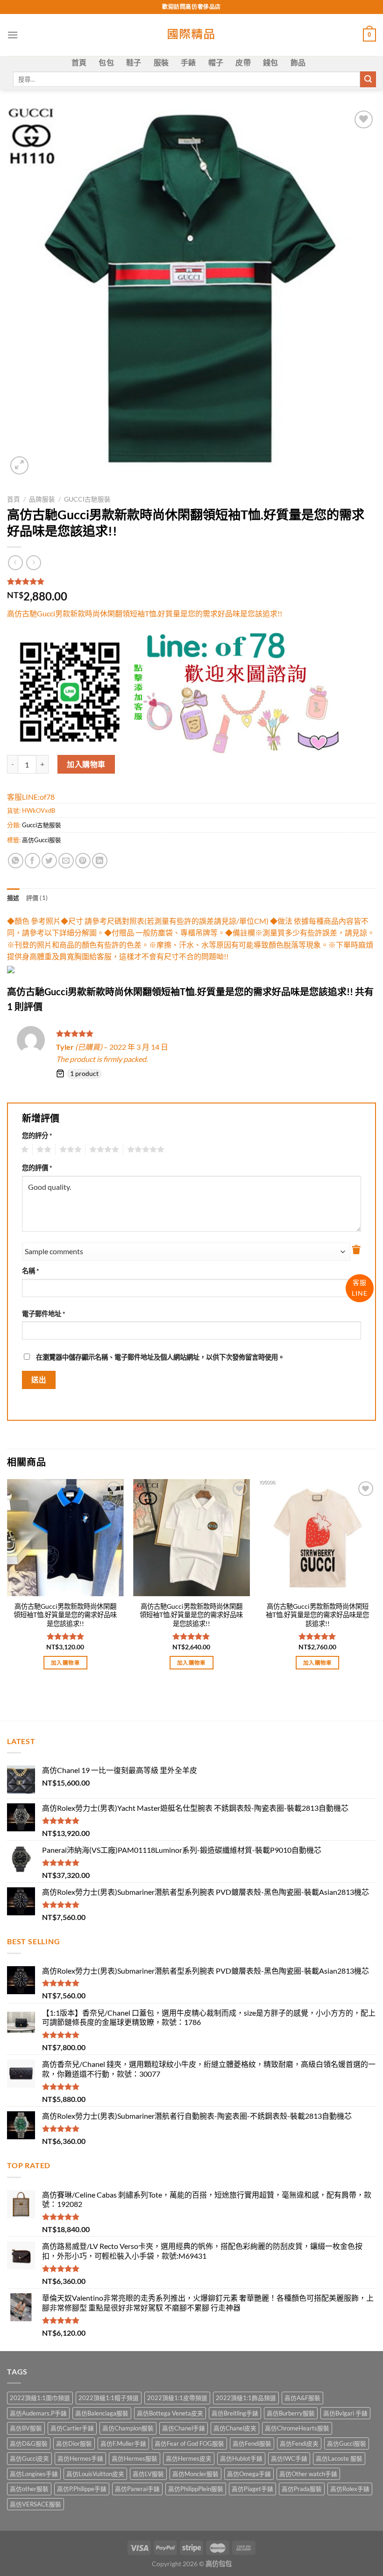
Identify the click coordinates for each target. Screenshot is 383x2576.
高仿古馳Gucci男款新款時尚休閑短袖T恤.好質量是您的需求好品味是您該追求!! (317, 1615)
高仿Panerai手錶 (137, 2489)
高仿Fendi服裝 (252, 2443)
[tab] (13, 898)
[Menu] (13, 35)
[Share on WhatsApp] (16, 861)
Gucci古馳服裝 (87, 499)
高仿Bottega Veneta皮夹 (170, 2413)
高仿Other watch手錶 (308, 2474)
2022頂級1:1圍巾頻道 (40, 2398)
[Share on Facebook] (32, 861)
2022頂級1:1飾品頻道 (246, 2398)
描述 (13, 898)
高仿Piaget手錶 (252, 2489)
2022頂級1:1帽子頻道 (109, 2398)
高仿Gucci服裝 (42, 840)
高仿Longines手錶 (34, 2474)
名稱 (31, 1271)
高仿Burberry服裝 (291, 2413)
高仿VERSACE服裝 (35, 2504)
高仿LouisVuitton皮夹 (95, 2474)
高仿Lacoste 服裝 (339, 2458)
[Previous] (7, 1583)
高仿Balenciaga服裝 (102, 2413)
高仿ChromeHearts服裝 (297, 2428)
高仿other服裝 (29, 2489)
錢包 (271, 62)
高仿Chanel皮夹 (235, 2428)
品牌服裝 (42, 499)
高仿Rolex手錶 (350, 2489)
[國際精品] (192, 35)
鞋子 (134, 62)
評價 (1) (37, 898)
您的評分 (37, 1135)
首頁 (79, 62)
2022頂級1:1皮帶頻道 (177, 2398)
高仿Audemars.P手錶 (38, 2413)
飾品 (298, 62)
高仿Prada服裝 (302, 2489)
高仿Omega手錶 (249, 2474)
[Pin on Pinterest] (83, 861)
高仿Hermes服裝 (135, 2458)
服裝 (161, 62)
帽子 (216, 62)
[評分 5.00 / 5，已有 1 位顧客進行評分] (191, 581)
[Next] (376, 1583)
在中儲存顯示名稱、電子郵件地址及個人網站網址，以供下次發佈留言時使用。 (160, 1357)
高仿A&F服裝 (302, 2398)
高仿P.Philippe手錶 (82, 2489)
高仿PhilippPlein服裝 (196, 2489)
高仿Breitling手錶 (235, 2413)
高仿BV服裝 (26, 2428)
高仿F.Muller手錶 (123, 2443)
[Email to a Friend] (66, 861)
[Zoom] (19, 465)
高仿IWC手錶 (289, 2458)
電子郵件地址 (44, 1314)
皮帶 (243, 62)
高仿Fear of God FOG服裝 (189, 2443)
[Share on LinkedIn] (100, 861)
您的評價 (37, 1168)
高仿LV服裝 (148, 2474)
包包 (106, 62)
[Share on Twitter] (49, 861)
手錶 (188, 62)
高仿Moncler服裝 (195, 2474)
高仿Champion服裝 (128, 2428)
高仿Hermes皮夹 (189, 2458)
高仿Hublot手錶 (241, 2458)
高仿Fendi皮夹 (299, 2443)
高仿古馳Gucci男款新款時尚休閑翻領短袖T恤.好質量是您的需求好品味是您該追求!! (65, 1615)
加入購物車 (86, 764)
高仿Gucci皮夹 (29, 2458)
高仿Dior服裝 (74, 2443)
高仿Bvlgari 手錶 (345, 2413)
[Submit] (368, 79)
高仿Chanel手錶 (184, 2428)
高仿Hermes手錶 (80, 2458)
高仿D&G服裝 (29, 2443)
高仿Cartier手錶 (72, 2428)
